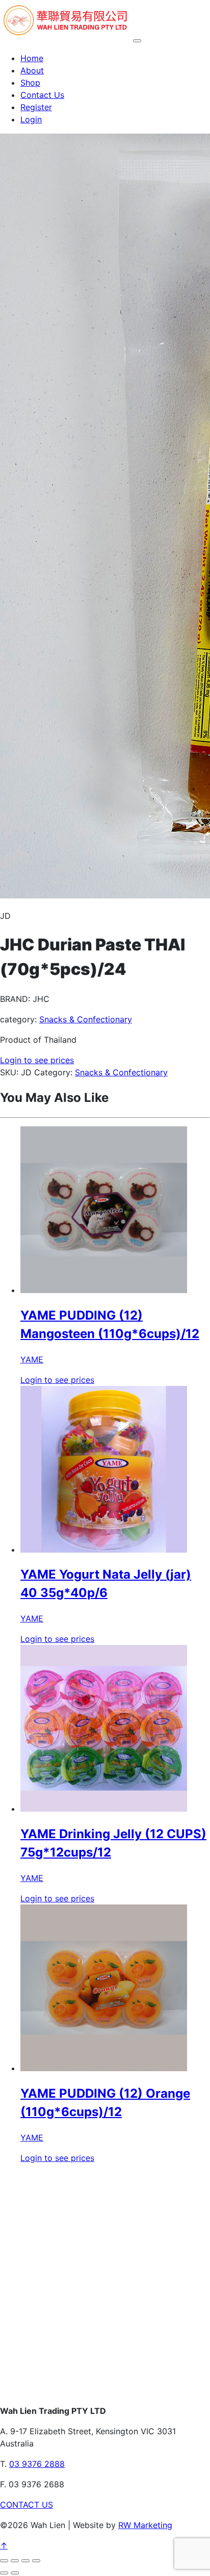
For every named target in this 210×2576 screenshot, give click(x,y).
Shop (30, 83)
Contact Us (42, 95)
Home (32, 58)
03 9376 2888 (37, 2464)
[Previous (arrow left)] (4, 2573)
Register (36, 107)
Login (31, 119)
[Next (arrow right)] (15, 2573)
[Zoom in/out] (4, 2561)
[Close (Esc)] (36, 2561)
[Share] (25, 2561)
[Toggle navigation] (137, 41)
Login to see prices (37, 1060)
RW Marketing (145, 2525)
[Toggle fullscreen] (15, 2561)
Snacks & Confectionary (86, 1019)
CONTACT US (27, 2505)
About (32, 70)
